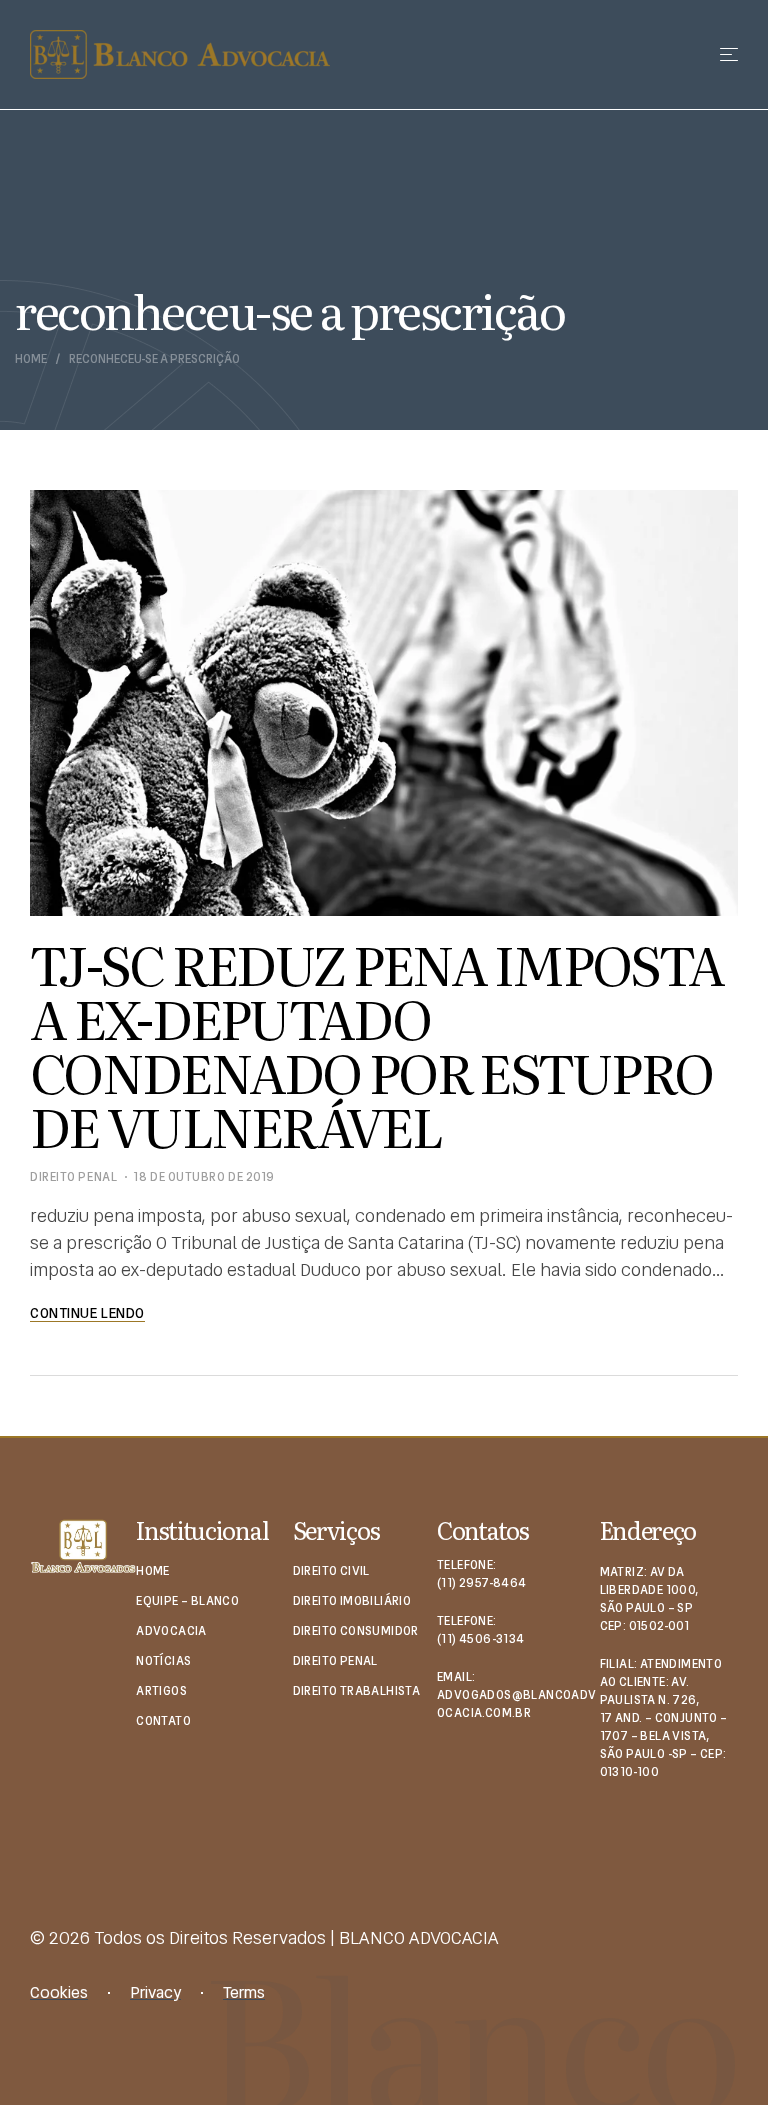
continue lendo (87, 1313)
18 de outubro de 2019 (204, 1177)
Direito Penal (73, 1177)
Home (31, 359)
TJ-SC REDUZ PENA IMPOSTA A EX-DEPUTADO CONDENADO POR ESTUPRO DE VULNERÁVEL (376, 1043)
